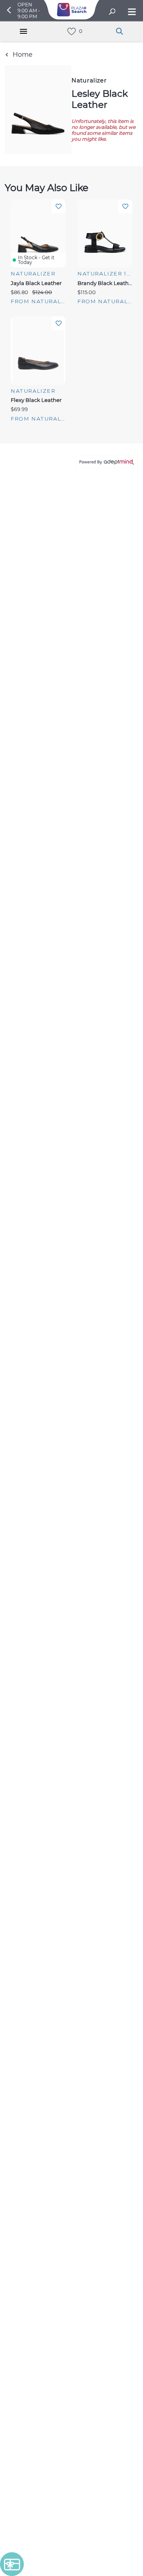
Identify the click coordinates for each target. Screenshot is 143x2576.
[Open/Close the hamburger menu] (131, 12)
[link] (71, 32)
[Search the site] (112, 12)
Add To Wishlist (59, 206)
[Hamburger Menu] (23, 31)
